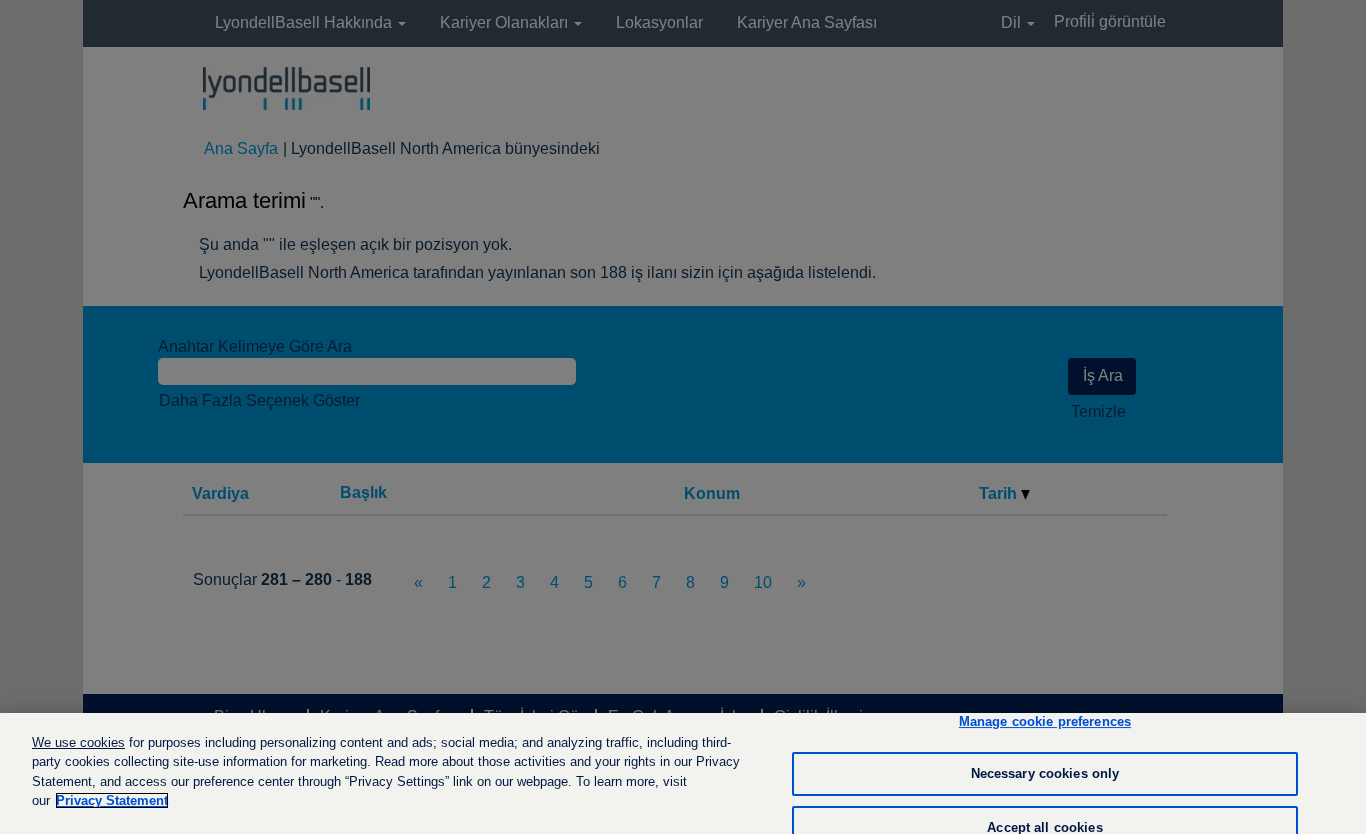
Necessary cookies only (1045, 773)
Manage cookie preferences (1045, 722)
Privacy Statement (112, 800)
